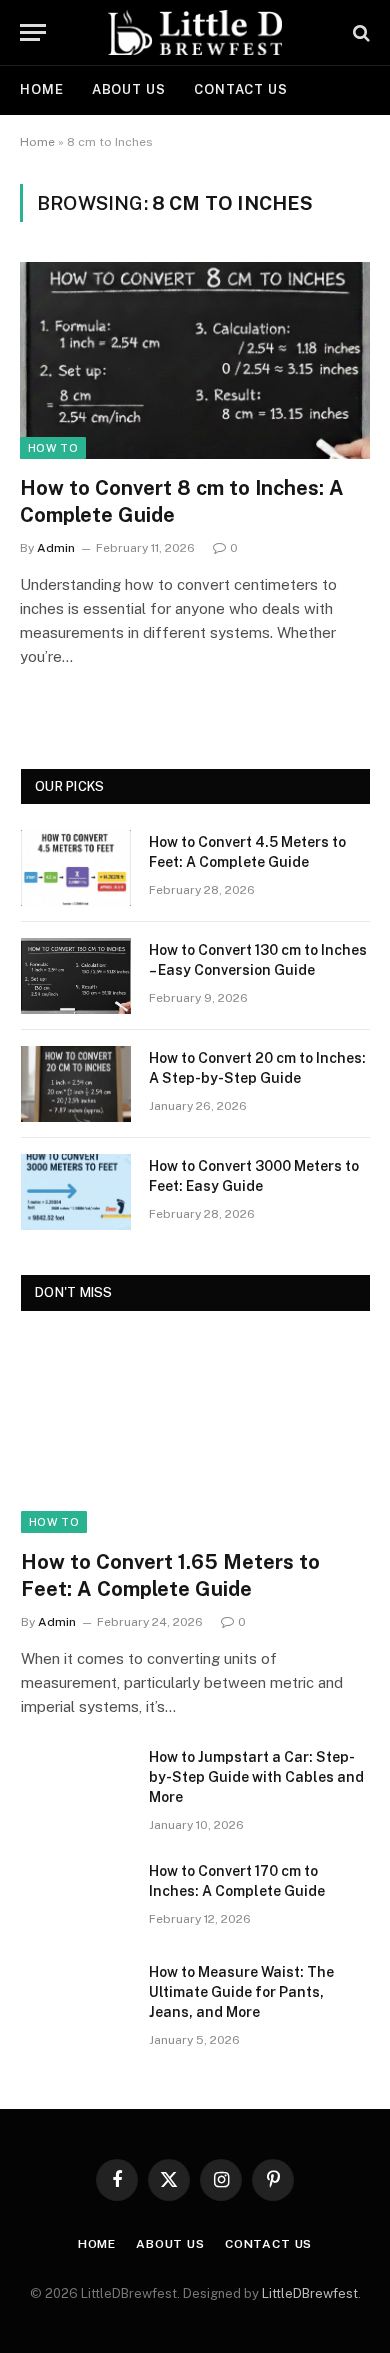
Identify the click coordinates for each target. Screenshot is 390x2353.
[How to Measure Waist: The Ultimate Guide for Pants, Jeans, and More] (76, 1998)
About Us (129, 89)
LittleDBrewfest (310, 2293)
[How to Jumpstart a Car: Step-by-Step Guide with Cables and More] (76, 1783)
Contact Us (241, 89)
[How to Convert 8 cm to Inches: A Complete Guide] (195, 360)
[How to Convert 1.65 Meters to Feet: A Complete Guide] (195, 1435)
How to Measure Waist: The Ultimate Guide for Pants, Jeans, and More (241, 1992)
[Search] (359, 32)
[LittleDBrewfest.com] (195, 32)
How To (53, 448)
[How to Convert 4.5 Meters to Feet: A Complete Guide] (76, 868)
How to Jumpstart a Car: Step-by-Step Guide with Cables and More (256, 1777)
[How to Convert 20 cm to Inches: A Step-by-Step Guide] (76, 1084)
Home (42, 89)
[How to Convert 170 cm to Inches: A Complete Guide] (76, 1897)
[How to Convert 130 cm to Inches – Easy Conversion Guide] (76, 976)
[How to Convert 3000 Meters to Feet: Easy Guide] (76, 1192)
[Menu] (33, 32)
